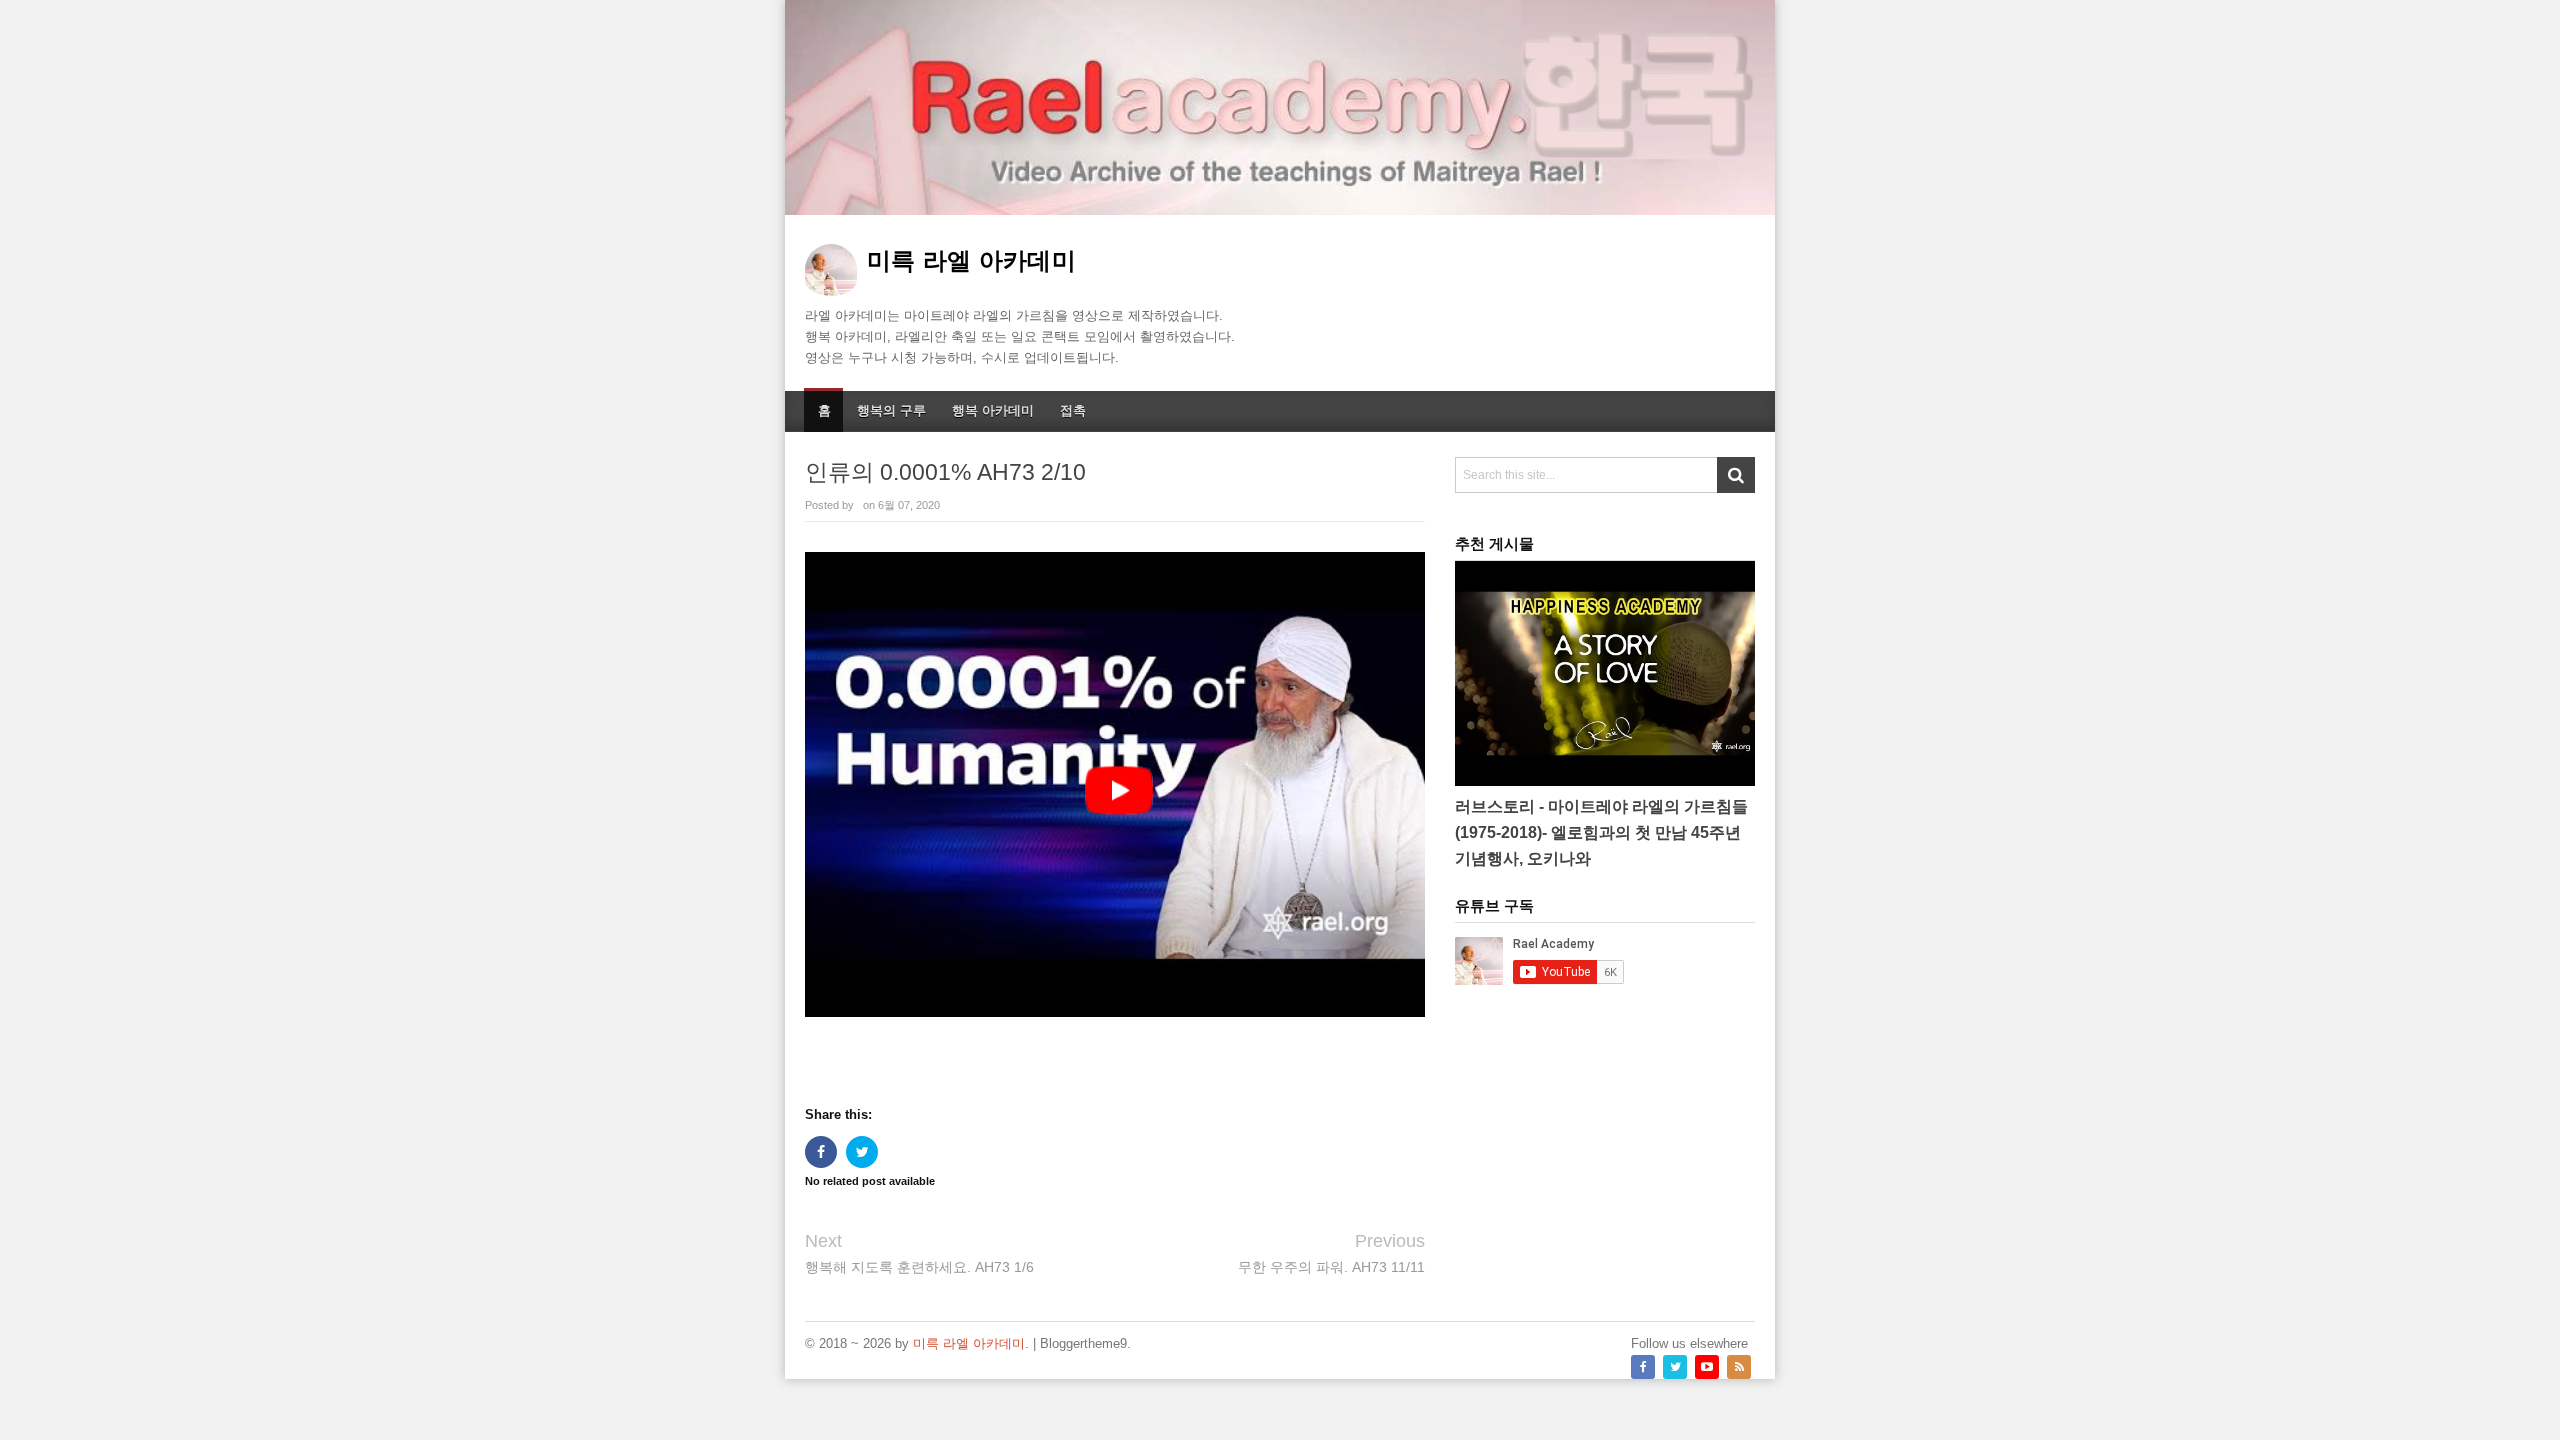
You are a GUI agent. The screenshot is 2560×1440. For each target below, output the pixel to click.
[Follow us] (1675, 1367)
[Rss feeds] (1739, 1367)
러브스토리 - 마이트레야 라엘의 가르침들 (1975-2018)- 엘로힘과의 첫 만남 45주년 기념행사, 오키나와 (1601, 832)
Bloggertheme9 (1083, 1343)
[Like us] (1643, 1367)
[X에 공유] (862, 1152)
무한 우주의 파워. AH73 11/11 (1331, 1267)
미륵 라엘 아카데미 (969, 1343)
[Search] (1736, 475)
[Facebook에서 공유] (821, 1152)
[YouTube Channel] (1707, 1367)
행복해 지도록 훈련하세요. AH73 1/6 (919, 1267)
